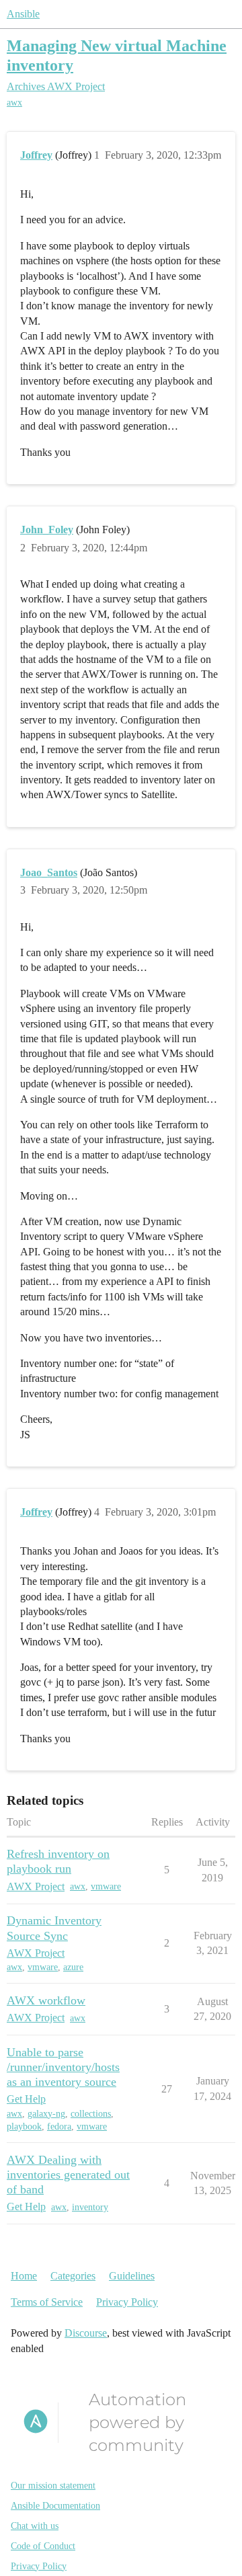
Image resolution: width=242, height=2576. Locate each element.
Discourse (86, 2333)
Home (24, 2276)
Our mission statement (53, 2486)
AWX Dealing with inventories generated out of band (68, 2175)
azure (73, 1967)
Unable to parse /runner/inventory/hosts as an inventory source (63, 2067)
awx (14, 103)
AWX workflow (46, 2000)
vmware (106, 1886)
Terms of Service (47, 2302)
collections (91, 2114)
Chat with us (35, 2526)
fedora (59, 2126)
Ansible (23, 14)
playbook (24, 2126)
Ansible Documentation (55, 2506)
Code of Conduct (43, 2546)
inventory (90, 2207)
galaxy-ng (46, 2114)
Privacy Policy (127, 2302)
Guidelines (132, 2276)
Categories (73, 2276)
